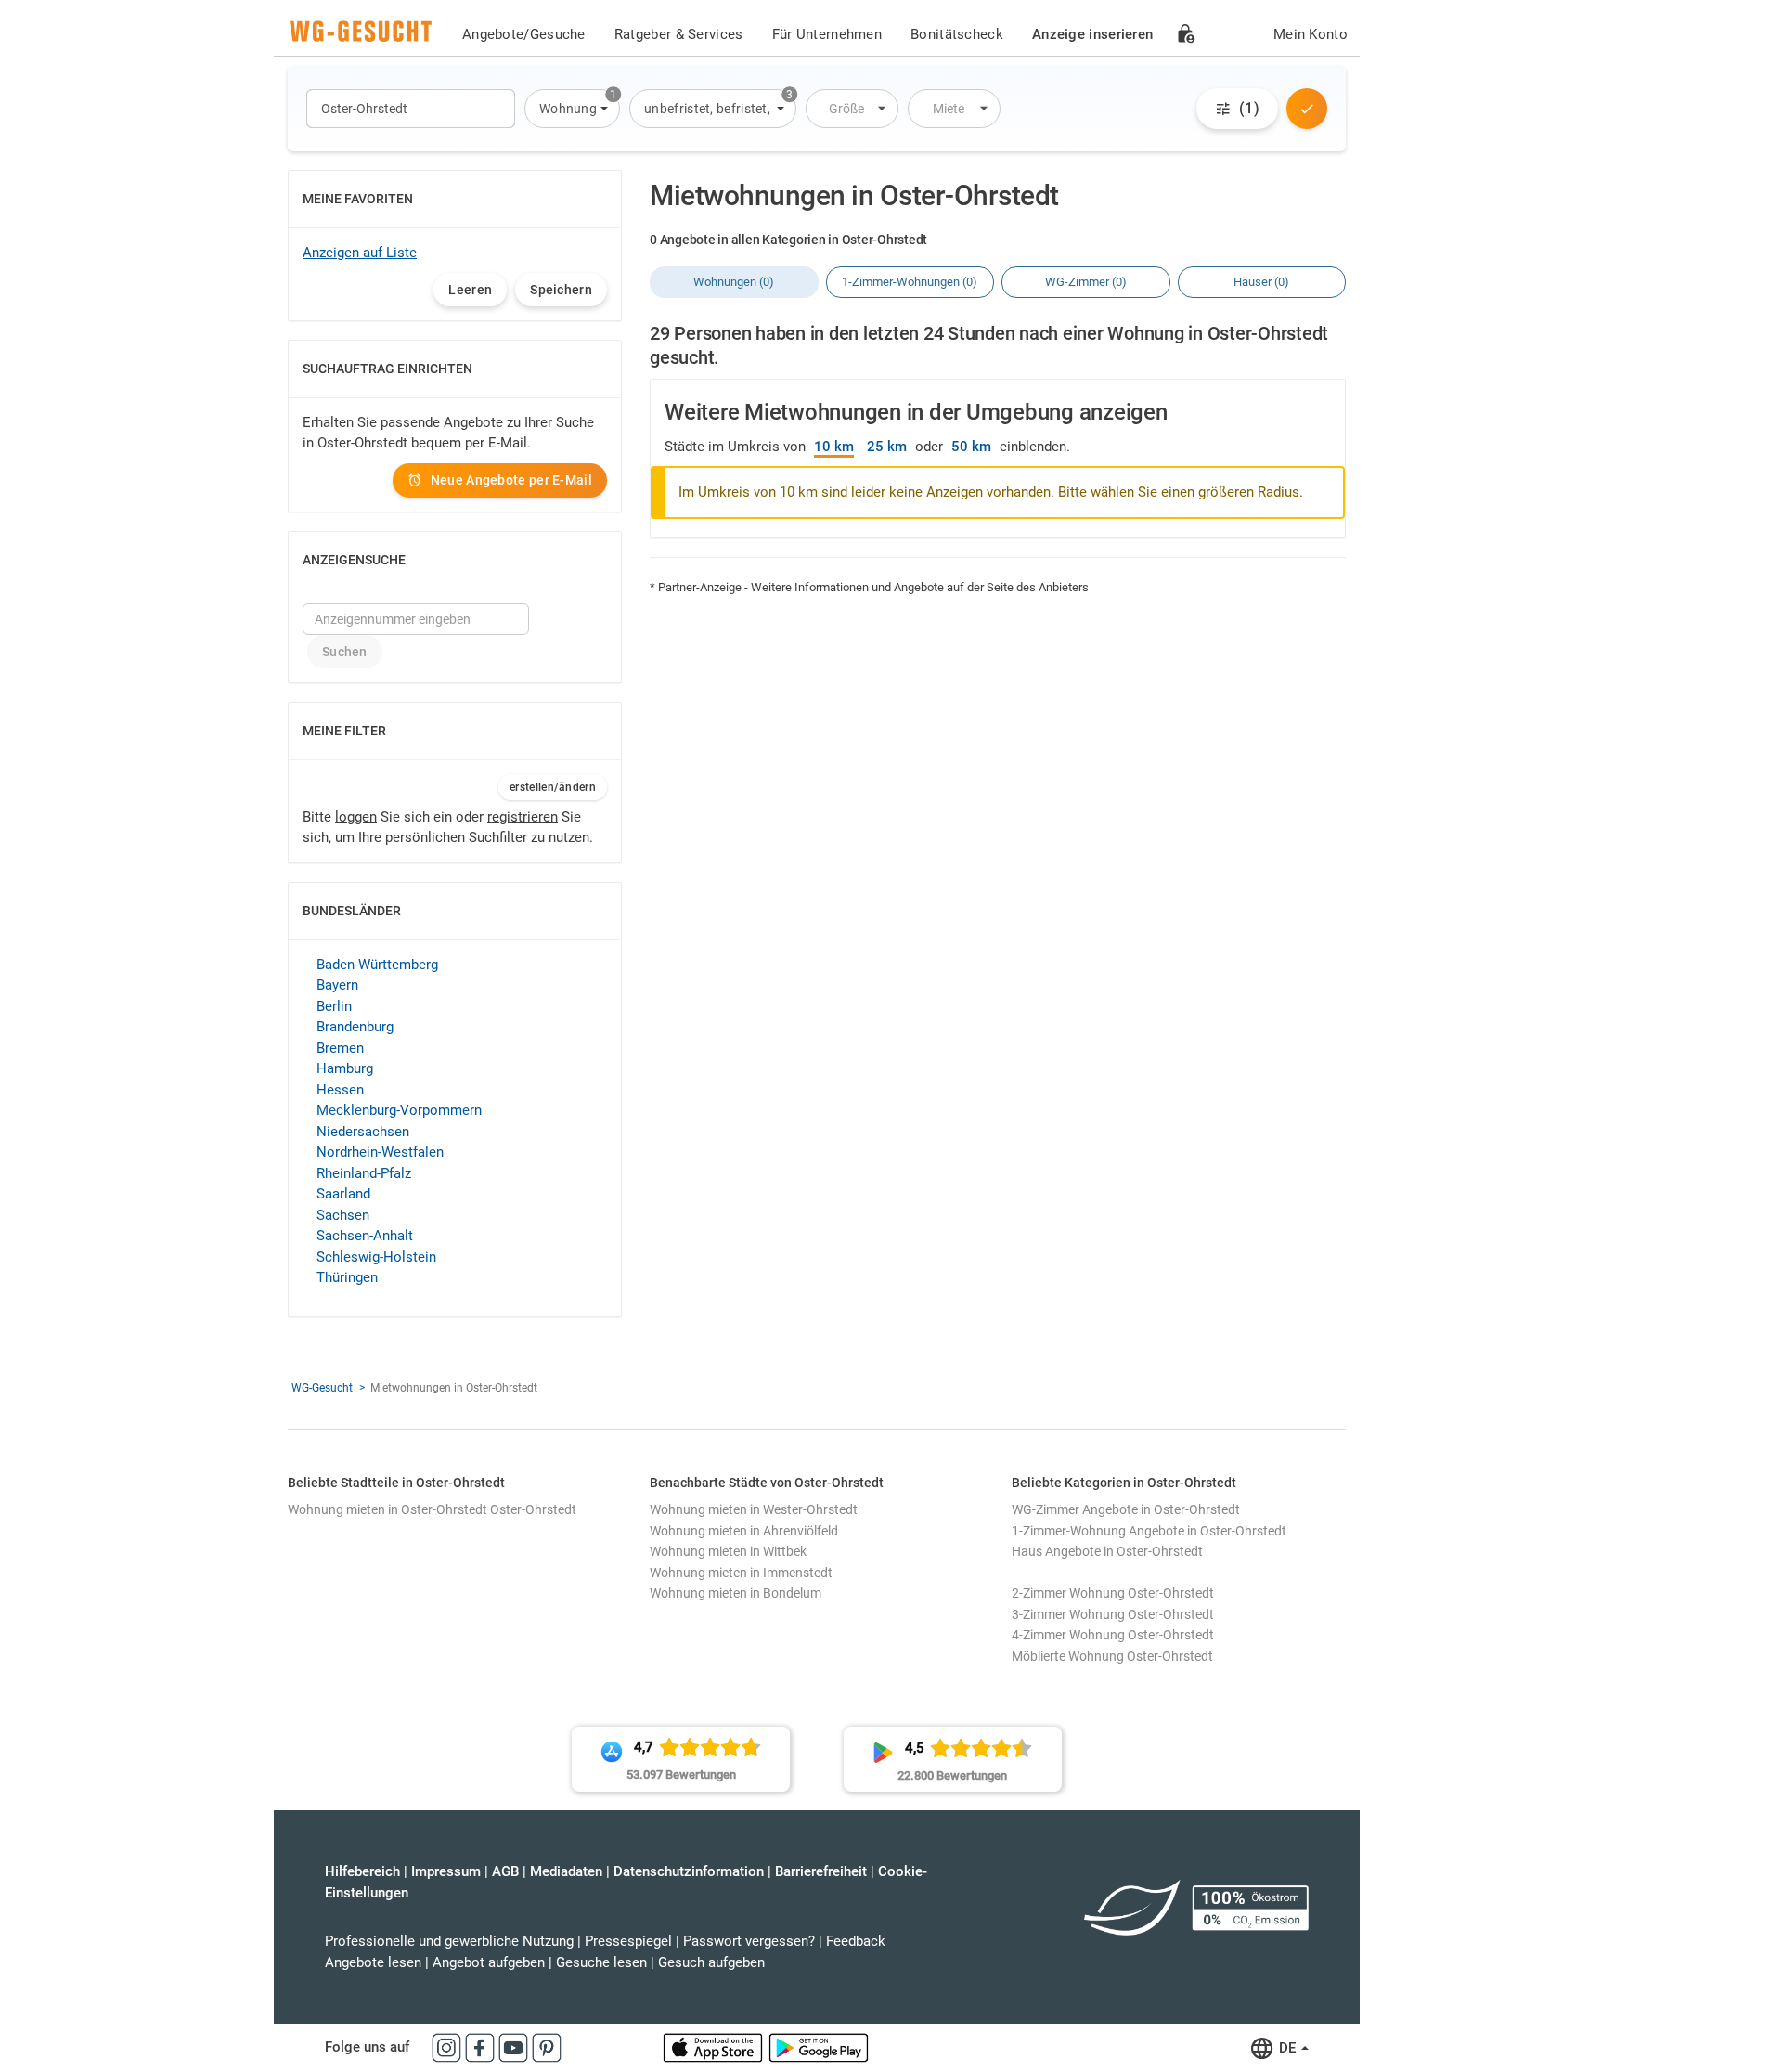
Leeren (470, 290)
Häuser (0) (1261, 282)
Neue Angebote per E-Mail (511, 480)
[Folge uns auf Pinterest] (547, 2047)
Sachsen (343, 1215)
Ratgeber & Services (679, 34)
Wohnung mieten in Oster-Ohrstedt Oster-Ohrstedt (432, 1509)
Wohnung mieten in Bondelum (736, 1593)
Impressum (446, 1871)
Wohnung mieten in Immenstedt (741, 1573)
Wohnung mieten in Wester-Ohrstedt (754, 1509)
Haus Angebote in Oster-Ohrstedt (1107, 1551)
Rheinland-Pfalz (364, 1173)
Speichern (561, 290)
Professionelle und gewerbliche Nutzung (449, 1941)
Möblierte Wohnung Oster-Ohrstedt (1112, 1656)
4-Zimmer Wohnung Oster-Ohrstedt (1113, 1635)
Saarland (343, 1194)
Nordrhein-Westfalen (380, 1152)
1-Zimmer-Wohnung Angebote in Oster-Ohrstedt (1149, 1531)
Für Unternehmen (827, 34)
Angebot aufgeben (489, 1962)
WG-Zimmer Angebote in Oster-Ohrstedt (1126, 1509)
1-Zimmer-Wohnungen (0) (910, 282)
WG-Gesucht (322, 1388)
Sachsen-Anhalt (365, 1236)
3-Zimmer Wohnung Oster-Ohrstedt (1113, 1614)
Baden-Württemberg (377, 965)
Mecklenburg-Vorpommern (399, 1110)
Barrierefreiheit (821, 1871)
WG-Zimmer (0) (1086, 282)
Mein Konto (1311, 34)
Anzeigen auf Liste (360, 253)
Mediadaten (566, 1871)
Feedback (856, 1941)
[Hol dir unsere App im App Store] (715, 2047)
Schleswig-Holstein (376, 1257)
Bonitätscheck (957, 34)
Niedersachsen (363, 1132)
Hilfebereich (362, 1871)
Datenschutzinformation (689, 1871)
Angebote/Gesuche (524, 34)
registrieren (523, 817)
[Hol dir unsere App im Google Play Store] (819, 2047)
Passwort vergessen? (749, 1941)
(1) (1249, 108)
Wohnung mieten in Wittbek (728, 1551)
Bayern (337, 985)
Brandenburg (355, 1027)
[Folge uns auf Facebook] (482, 2047)
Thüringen (347, 1277)
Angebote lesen (373, 1962)
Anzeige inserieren (1092, 34)
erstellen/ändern (553, 787)
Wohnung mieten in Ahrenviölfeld (744, 1531)
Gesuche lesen (601, 1962)
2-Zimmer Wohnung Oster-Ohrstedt (1113, 1593)
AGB (505, 1871)
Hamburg (345, 1068)
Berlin (334, 1006)
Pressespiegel (628, 1941)
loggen (356, 817)
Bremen (340, 1048)
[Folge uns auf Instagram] (448, 2047)
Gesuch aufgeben (711, 1962)
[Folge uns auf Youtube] (515, 2047)
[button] (572, 109)
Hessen (340, 1090)
